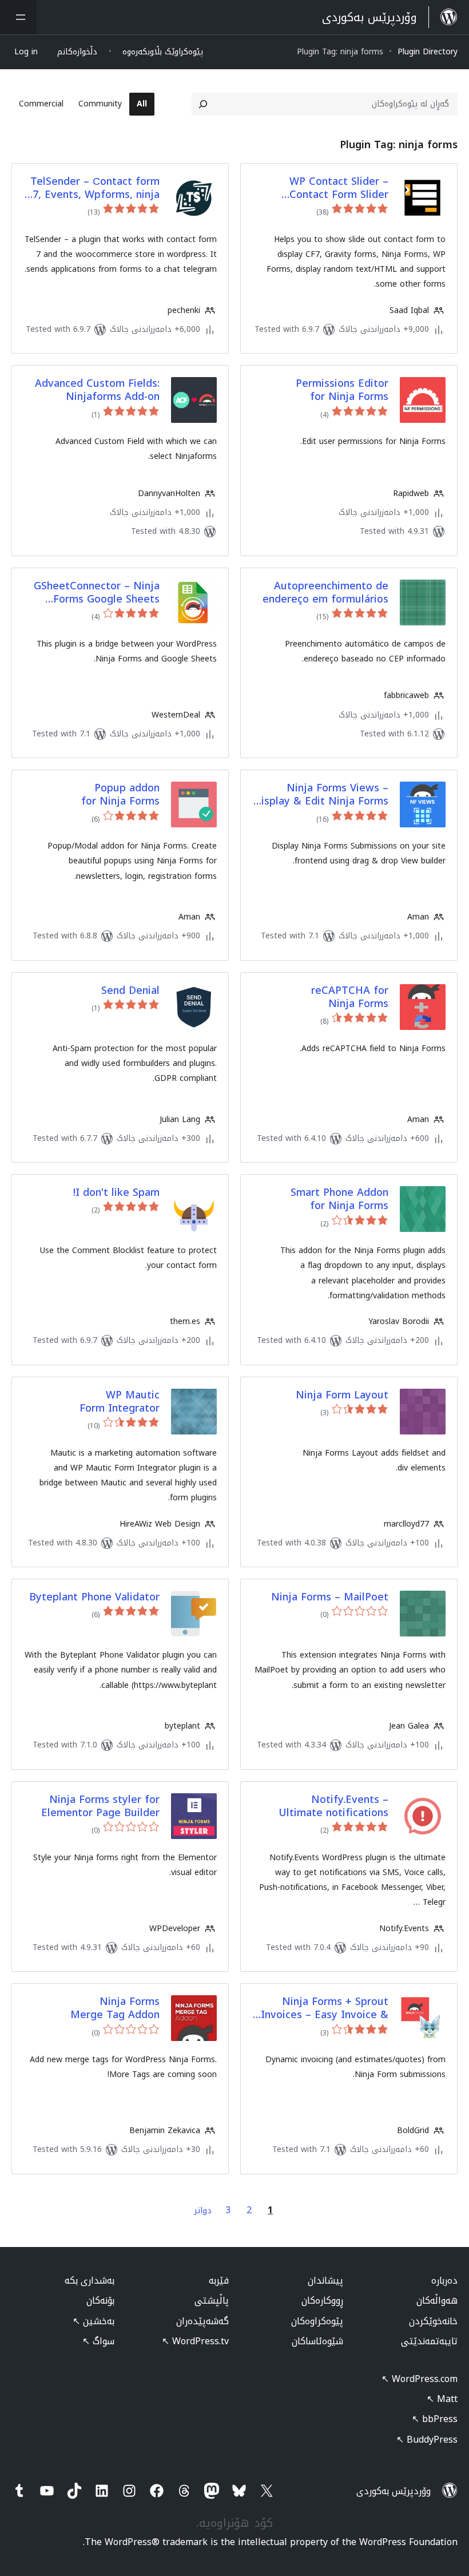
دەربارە (444, 2280)
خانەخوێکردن (433, 2321)
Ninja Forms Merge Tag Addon (115, 2009)
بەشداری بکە (90, 2280)
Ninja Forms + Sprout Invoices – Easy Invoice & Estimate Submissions (325, 2009)
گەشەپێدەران (202, 2321)
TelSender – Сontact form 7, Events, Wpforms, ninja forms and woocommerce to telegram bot (95, 189)
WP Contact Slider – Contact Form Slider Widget (339, 189)
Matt (442, 2399)
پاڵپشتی (212, 2300)
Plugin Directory (428, 52)
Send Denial (130, 991)
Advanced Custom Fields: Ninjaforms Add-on (97, 391)
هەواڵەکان (437, 2300)
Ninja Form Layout (342, 1395)
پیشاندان (325, 2280)
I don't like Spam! (116, 1193)
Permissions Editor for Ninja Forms (342, 391)
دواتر (203, 2211)
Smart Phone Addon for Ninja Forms (339, 1200)
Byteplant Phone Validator (94, 1597)
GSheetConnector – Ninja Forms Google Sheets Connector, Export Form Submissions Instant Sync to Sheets (97, 593)
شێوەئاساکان (317, 2341)
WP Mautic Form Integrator (120, 1402)
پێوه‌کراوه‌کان (317, 2321)
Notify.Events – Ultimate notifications (333, 1807)
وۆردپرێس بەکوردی (394, 2491)
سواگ (98, 2341)
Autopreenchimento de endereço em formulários (325, 593)
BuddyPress (427, 2440)
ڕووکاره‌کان (322, 2300)
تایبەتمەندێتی (429, 2341)
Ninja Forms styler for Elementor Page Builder (100, 1807)
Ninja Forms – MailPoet (330, 1597)
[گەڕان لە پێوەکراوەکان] (203, 104)
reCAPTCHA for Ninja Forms (350, 998)
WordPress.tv (195, 2341)
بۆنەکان (100, 2300)
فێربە (219, 2280)
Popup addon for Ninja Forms (120, 795)
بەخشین (94, 2321)
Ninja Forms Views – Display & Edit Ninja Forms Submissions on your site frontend (321, 795)
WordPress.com (420, 2379)
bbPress (435, 2419)
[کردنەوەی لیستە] (18, 17)
